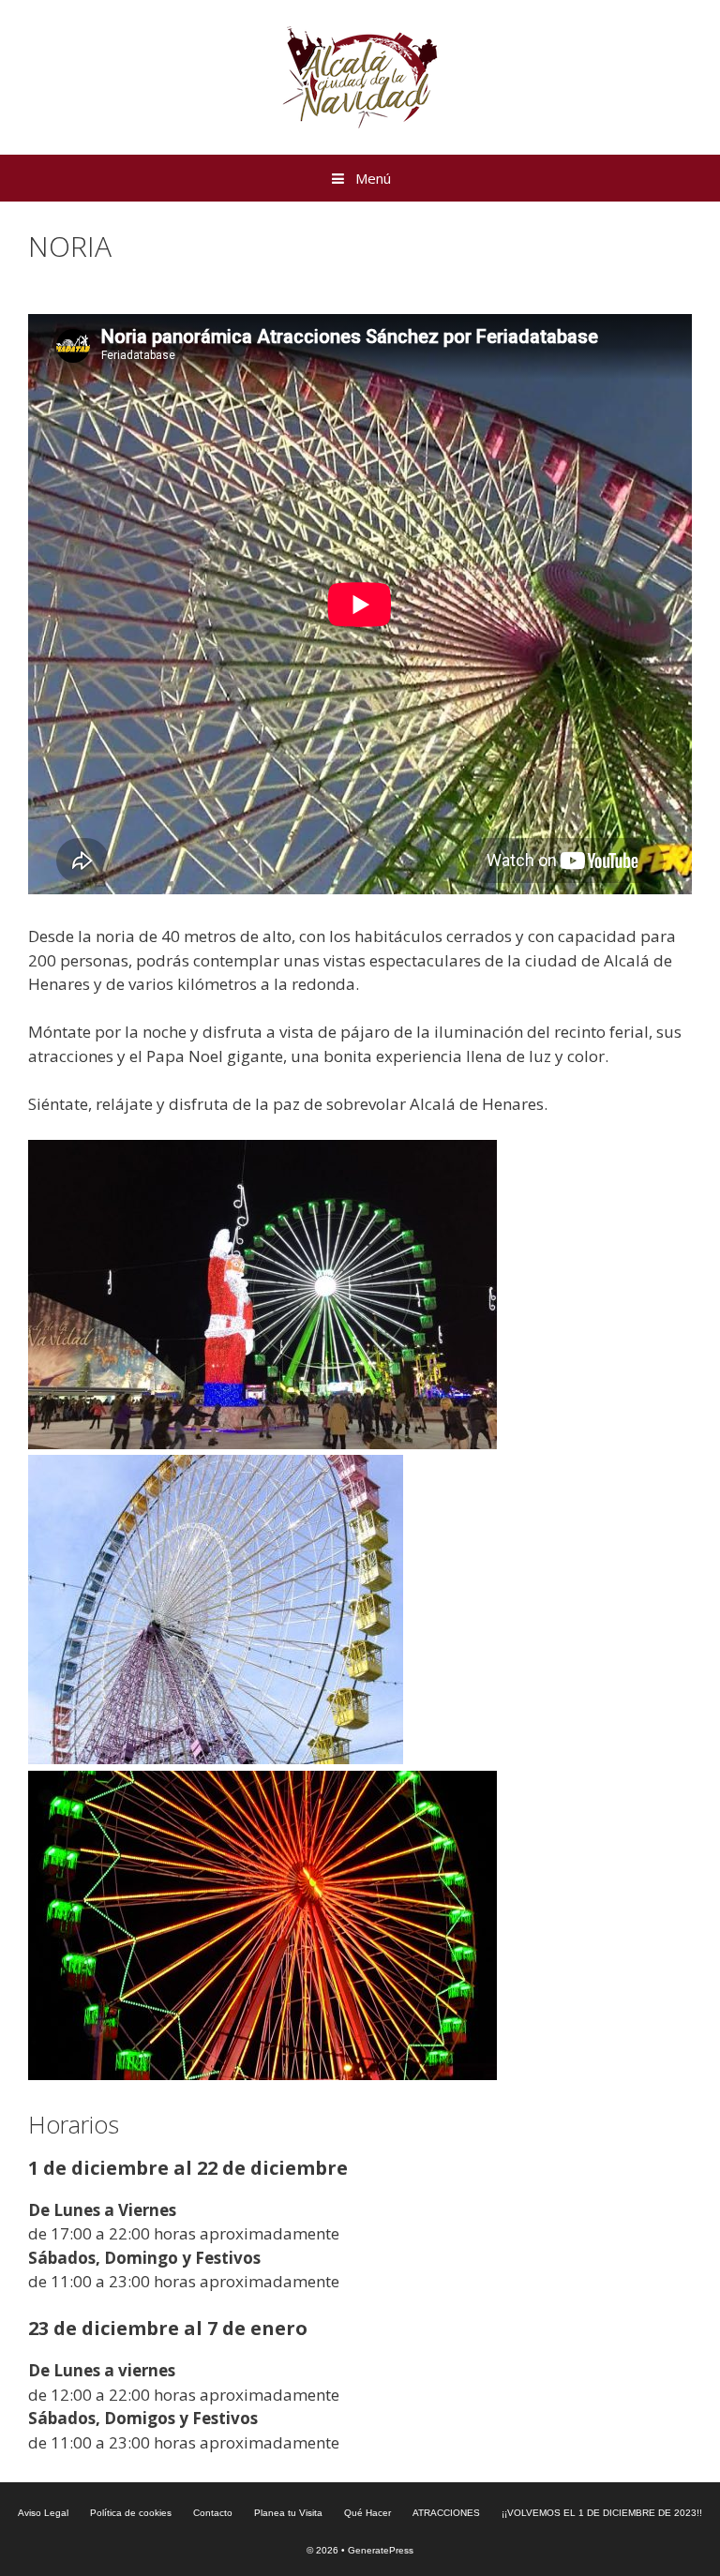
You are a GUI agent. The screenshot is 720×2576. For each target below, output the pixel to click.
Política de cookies (131, 2513)
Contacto (213, 2513)
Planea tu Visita (288, 2513)
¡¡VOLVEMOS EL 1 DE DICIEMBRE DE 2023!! (602, 2513)
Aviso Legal (43, 2513)
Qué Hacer (367, 2513)
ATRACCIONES (446, 2513)
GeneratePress (381, 2550)
